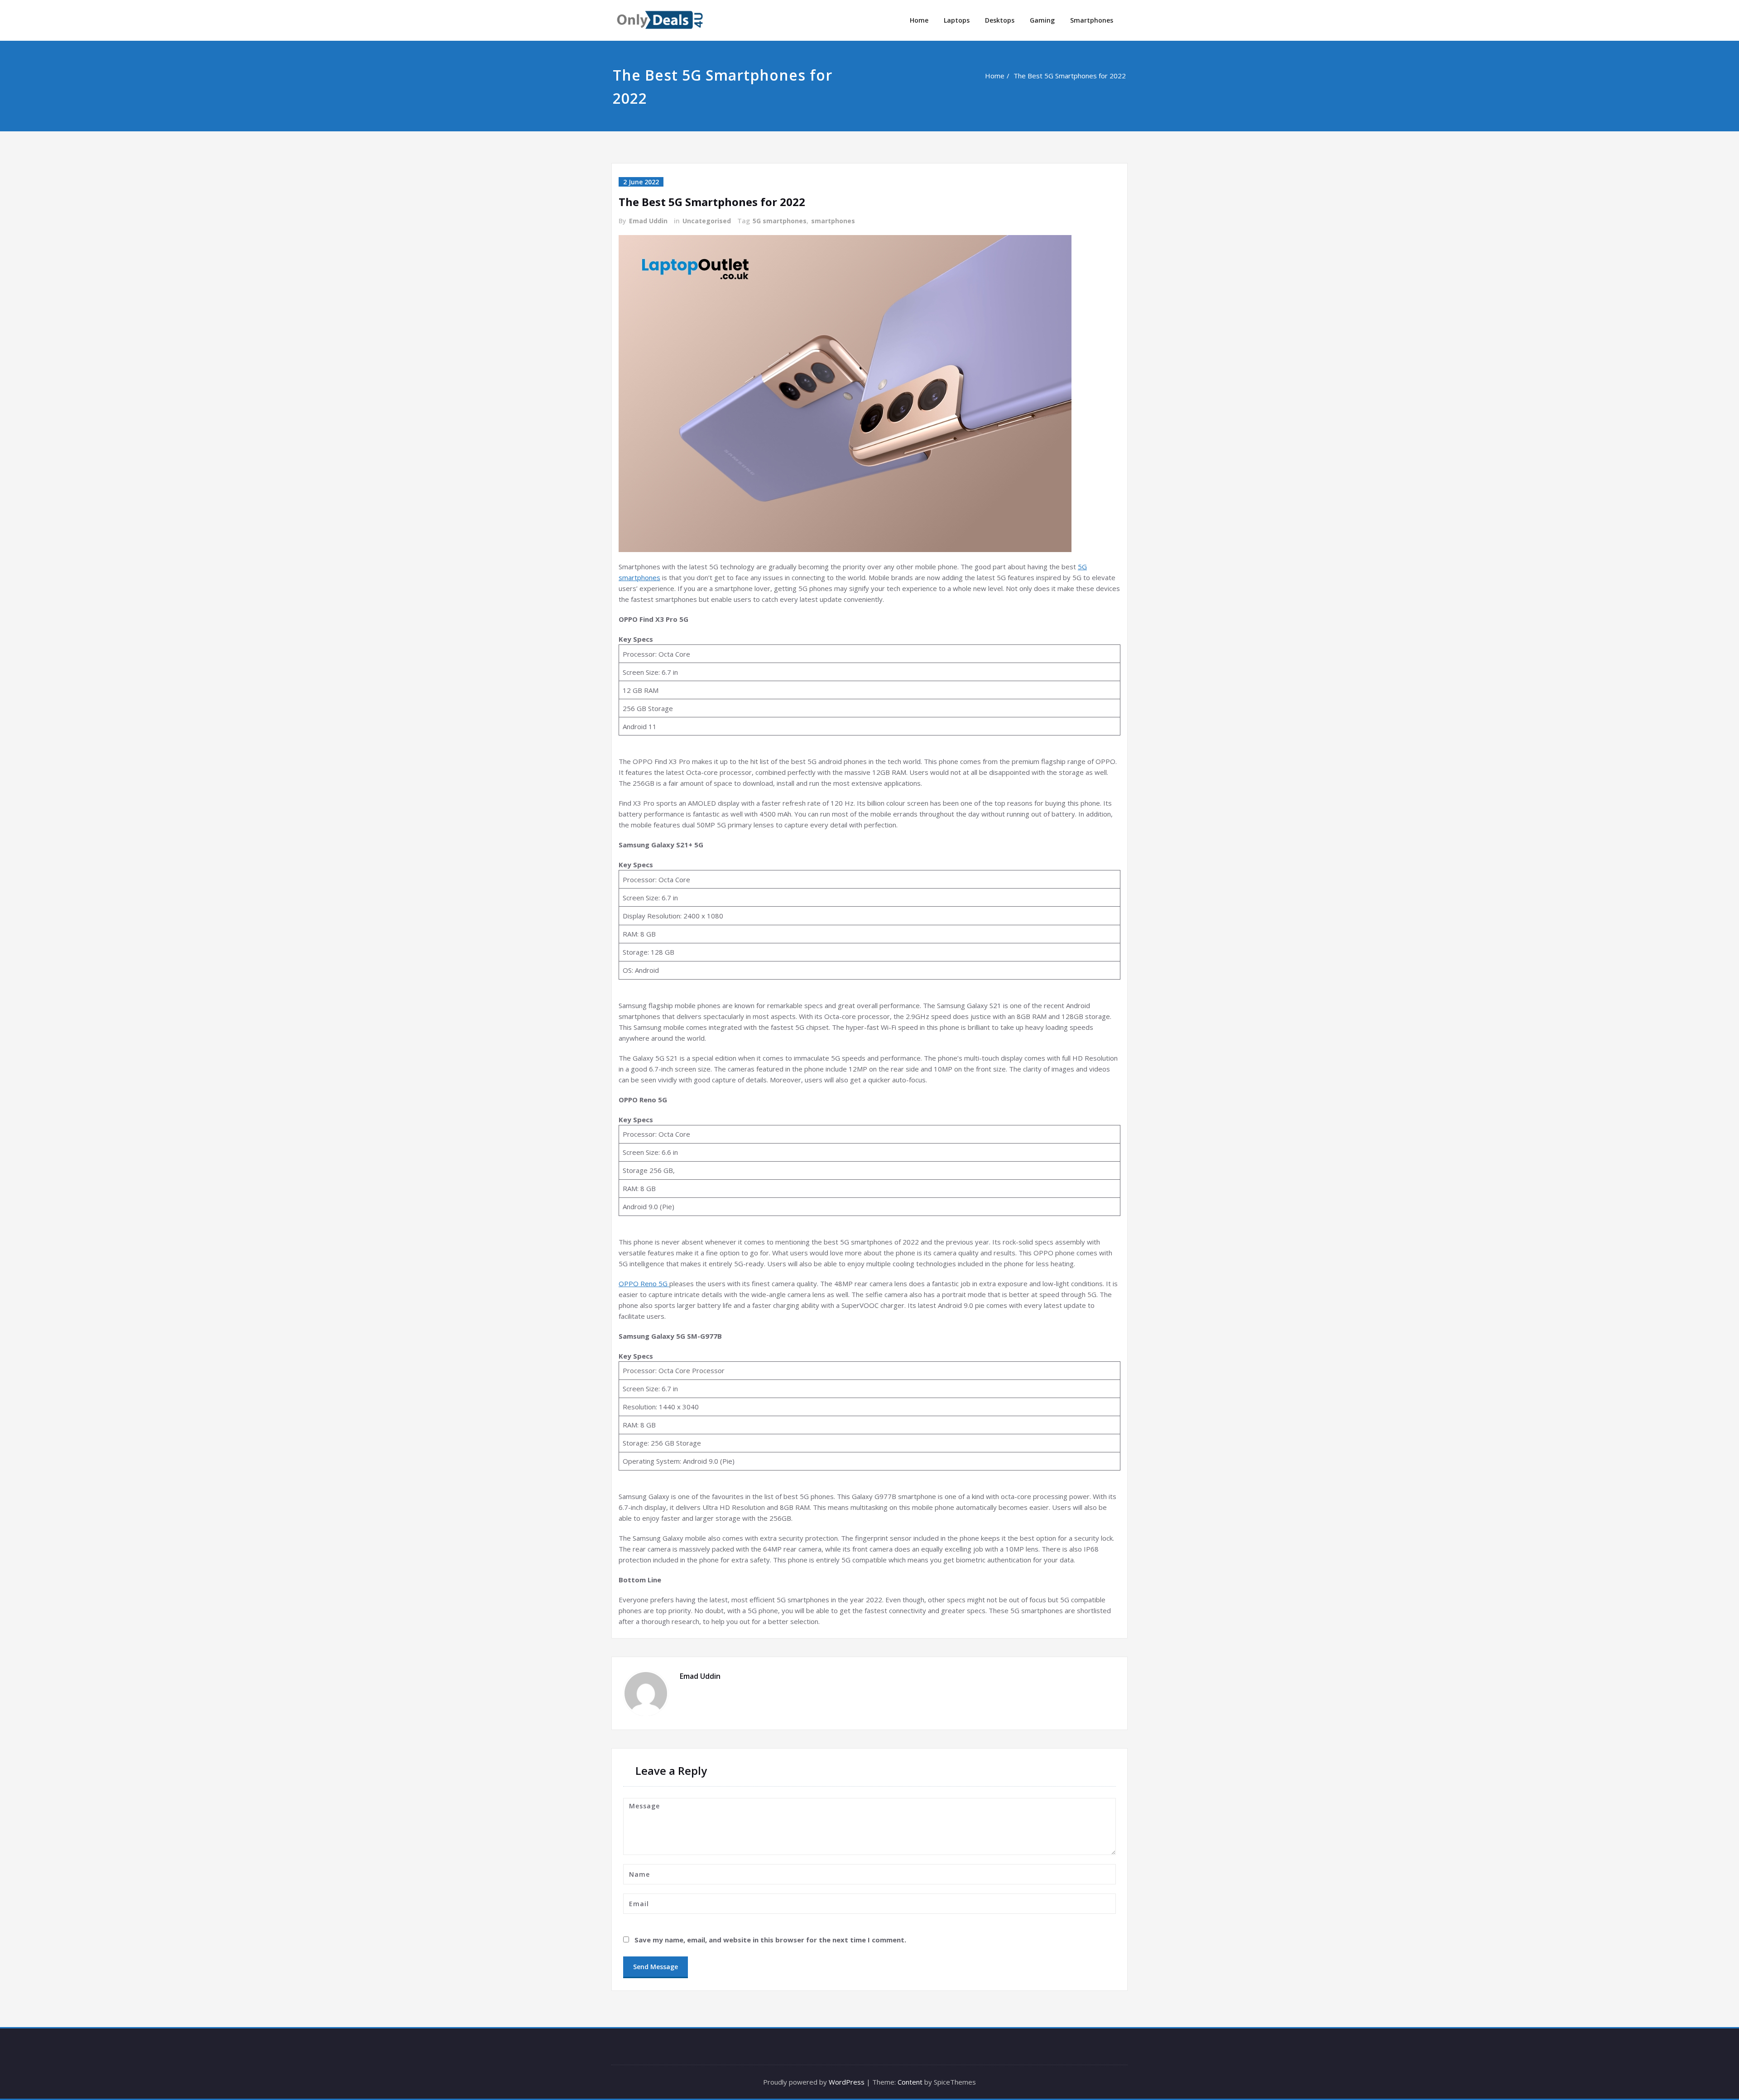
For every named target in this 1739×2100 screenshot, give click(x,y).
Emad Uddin (648, 221)
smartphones (833, 221)
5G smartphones (780, 221)
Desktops (1000, 20)
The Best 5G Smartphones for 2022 (1071, 76)
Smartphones (1092, 20)
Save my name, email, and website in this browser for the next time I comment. (770, 1940)
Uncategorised (707, 221)
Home (919, 20)
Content (910, 2082)
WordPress (847, 2082)
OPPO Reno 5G (644, 1283)
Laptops (957, 20)
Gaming (1042, 20)
